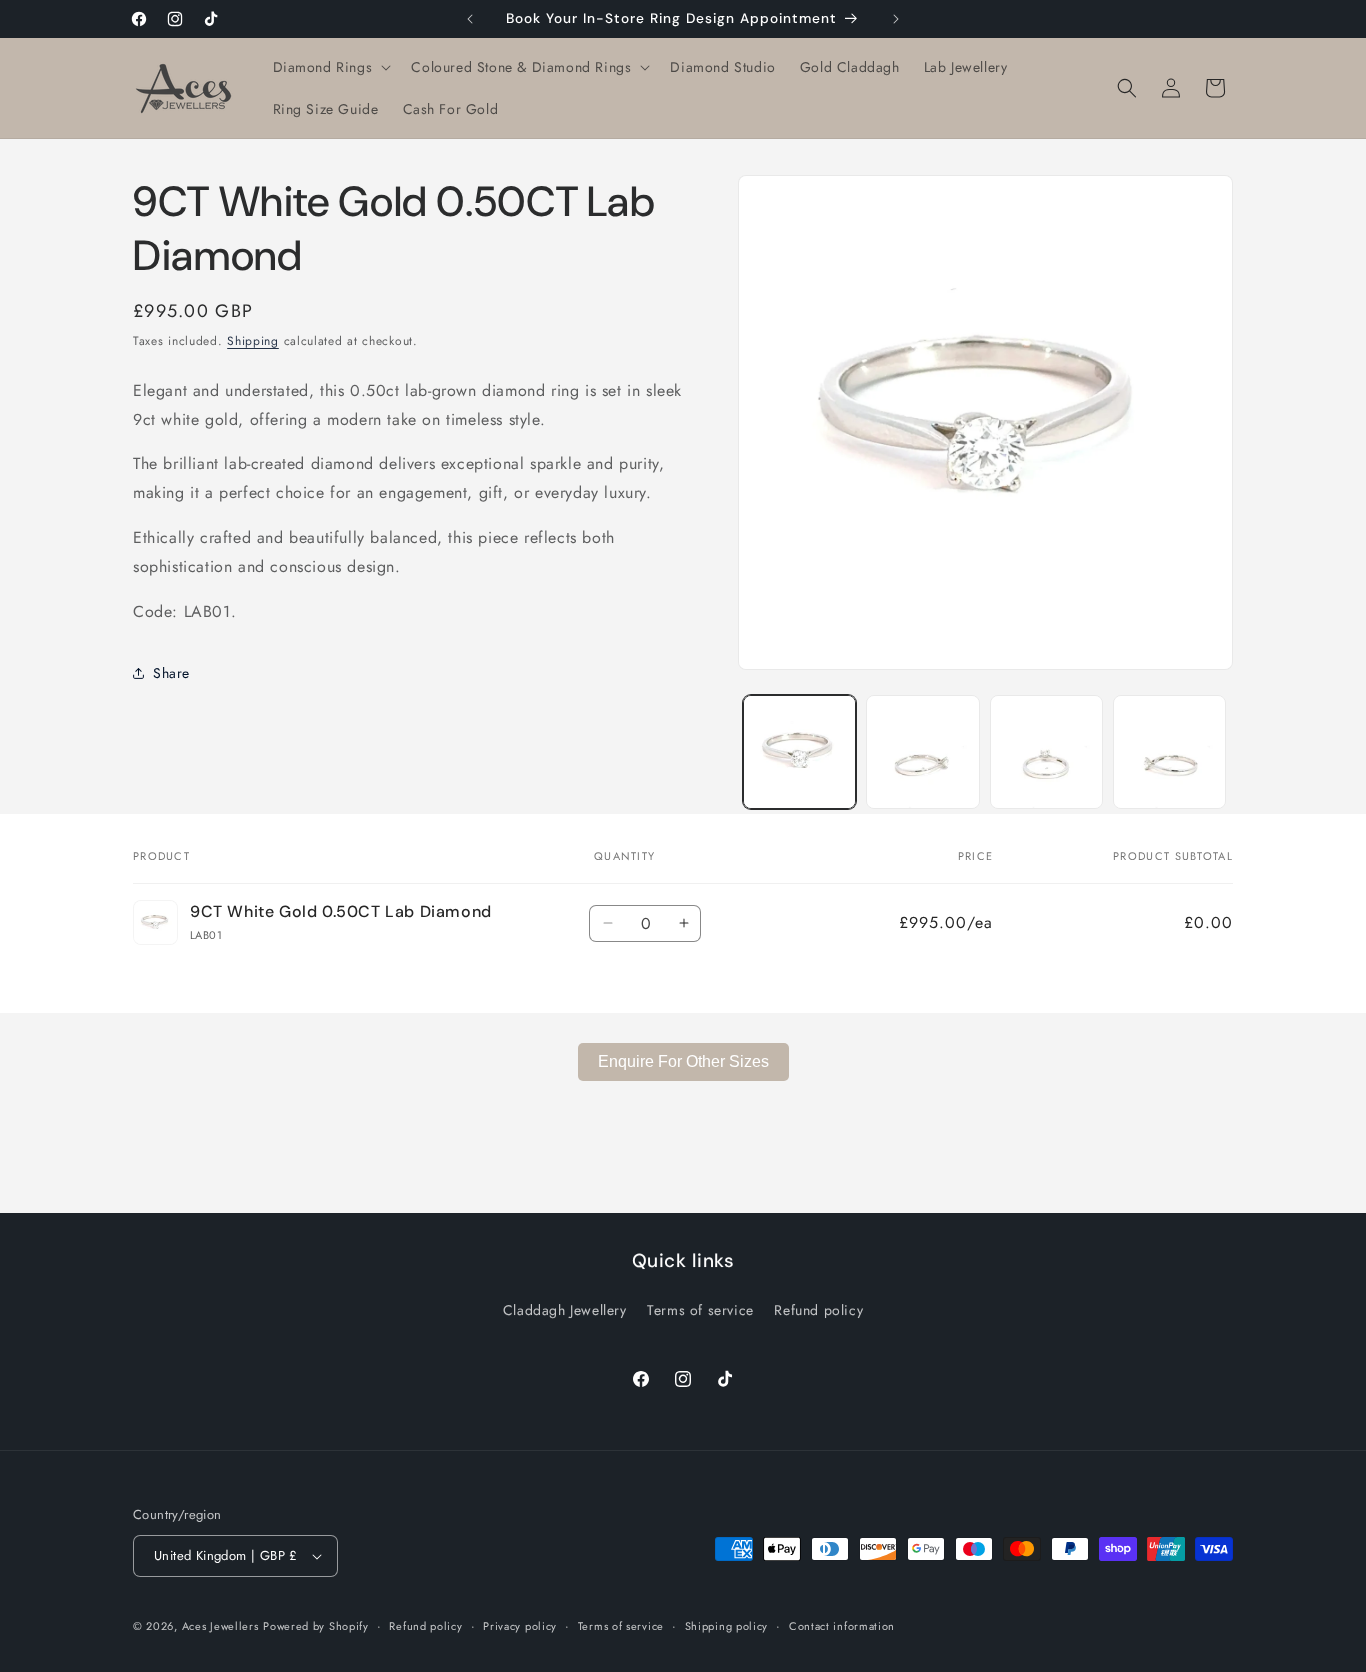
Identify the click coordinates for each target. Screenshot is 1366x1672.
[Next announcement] (896, 19)
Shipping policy (727, 1626)
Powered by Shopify (316, 1626)
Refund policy (818, 1310)
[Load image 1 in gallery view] (799, 751)
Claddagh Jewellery (565, 1310)
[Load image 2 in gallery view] (922, 751)
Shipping (253, 341)
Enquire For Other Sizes (683, 1061)
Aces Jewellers (220, 1626)
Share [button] (171, 673)
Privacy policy (520, 1626)
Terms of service (700, 1310)
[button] (330, 67)
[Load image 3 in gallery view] (1046, 751)
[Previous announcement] (470, 19)
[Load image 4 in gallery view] (1169, 751)
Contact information (842, 1626)
